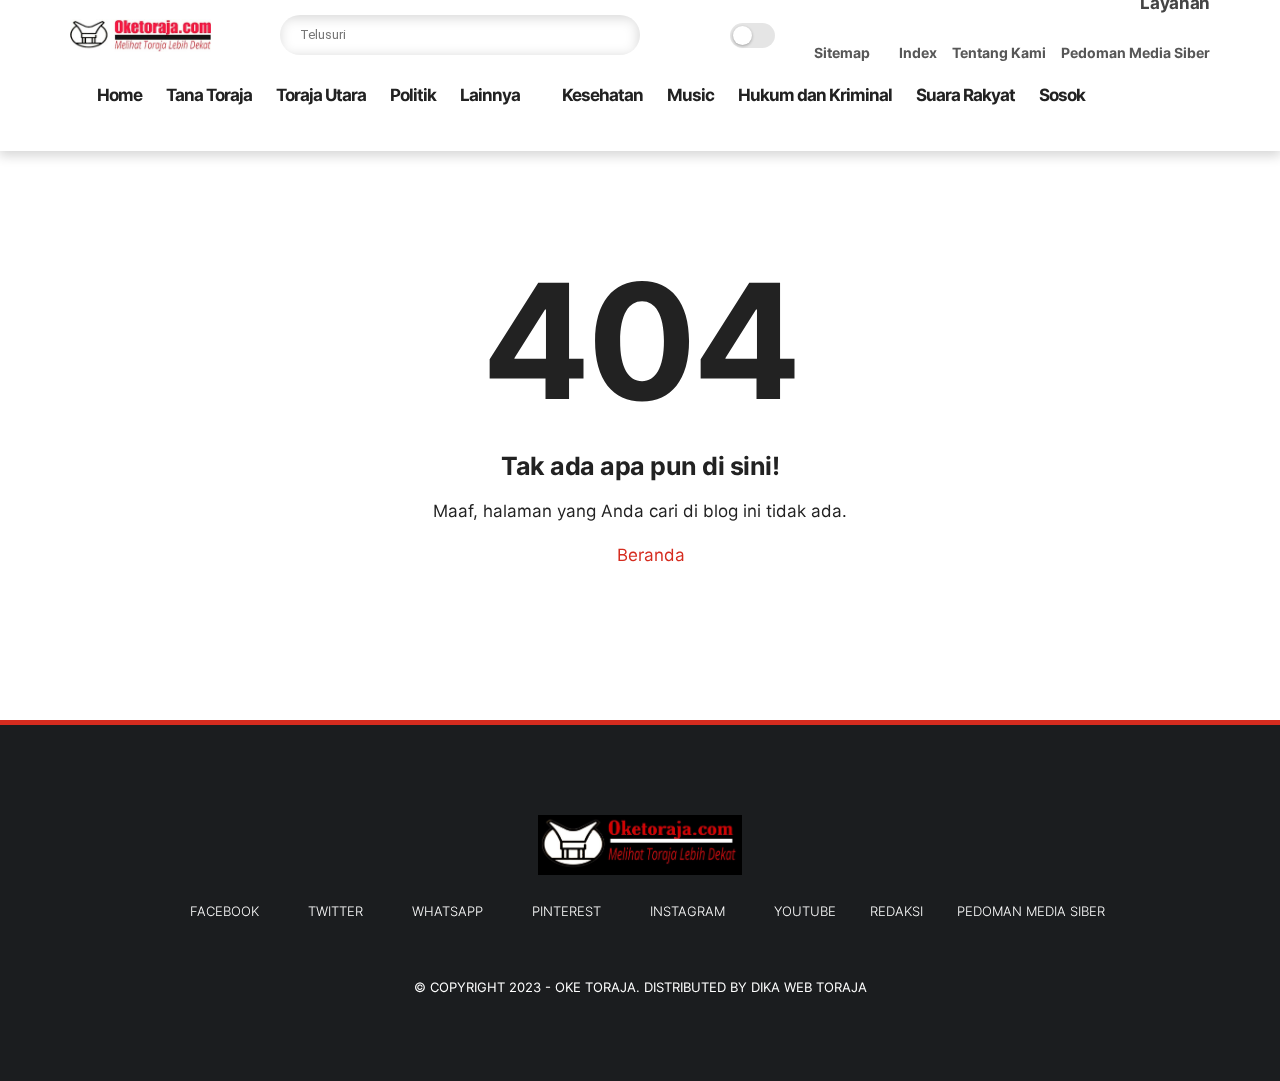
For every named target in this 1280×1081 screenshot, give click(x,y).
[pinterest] (1135, 136)
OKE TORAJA (595, 987)
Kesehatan (602, 95)
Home (119, 95)
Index (918, 52)
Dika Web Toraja (809, 987)
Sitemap (842, 52)
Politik (413, 95)
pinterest (566, 911)
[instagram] (1167, 136)
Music (690, 95)
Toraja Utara (321, 95)
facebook (224, 911)
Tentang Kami (999, 52)
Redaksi (896, 911)
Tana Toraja (209, 95)
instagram (687, 911)
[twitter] (1071, 136)
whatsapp (447, 911)
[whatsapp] (1103, 136)
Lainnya (490, 95)
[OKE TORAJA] (140, 46)
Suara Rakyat (965, 95)
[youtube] (1199, 136)
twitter (335, 911)
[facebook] (1039, 136)
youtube (805, 911)
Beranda (648, 555)
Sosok (1062, 95)
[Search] (620, 35)
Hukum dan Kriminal (815, 95)
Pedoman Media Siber (1135, 52)
